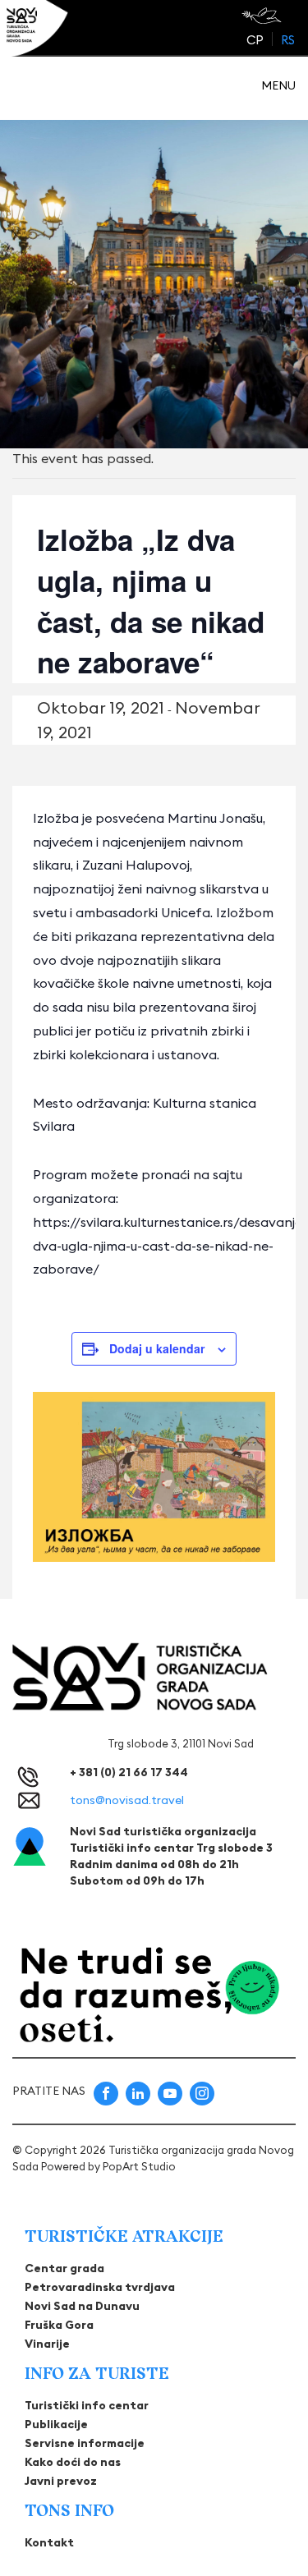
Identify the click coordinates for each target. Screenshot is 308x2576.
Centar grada (64, 2268)
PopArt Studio (139, 2166)
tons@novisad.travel (127, 1800)
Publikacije (56, 2424)
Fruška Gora (59, 2325)
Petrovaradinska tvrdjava (100, 2287)
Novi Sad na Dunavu (82, 2306)
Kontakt (49, 2542)
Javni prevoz (61, 2481)
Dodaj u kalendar (157, 1348)
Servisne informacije (85, 2443)
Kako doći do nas (73, 2462)
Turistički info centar (87, 2405)
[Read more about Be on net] (263, 16)
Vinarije (47, 2344)
